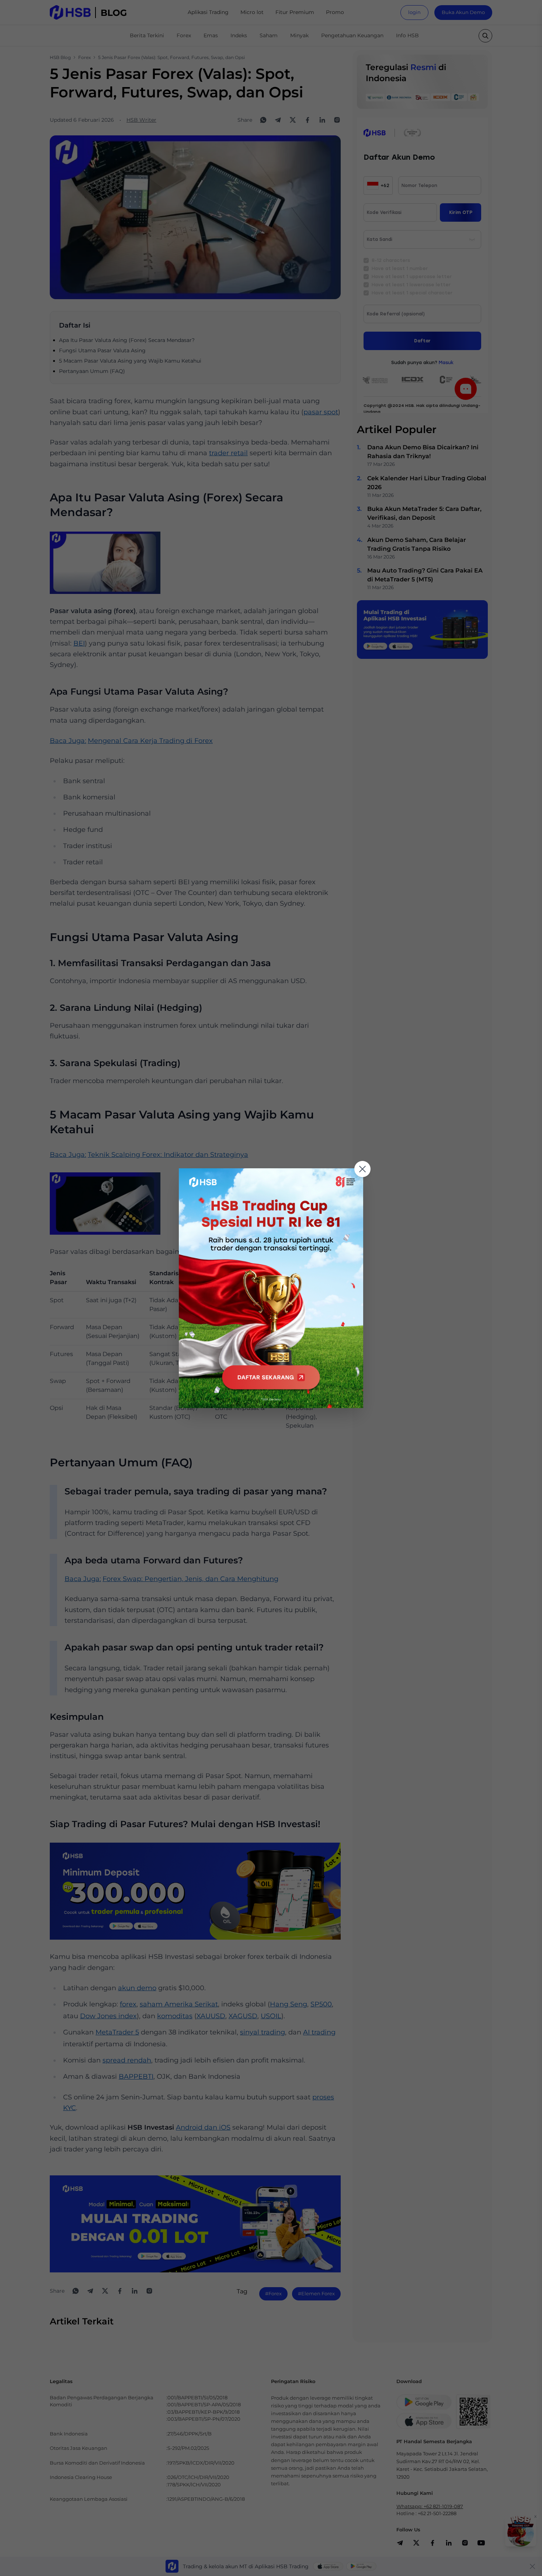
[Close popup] (362, 1169)
